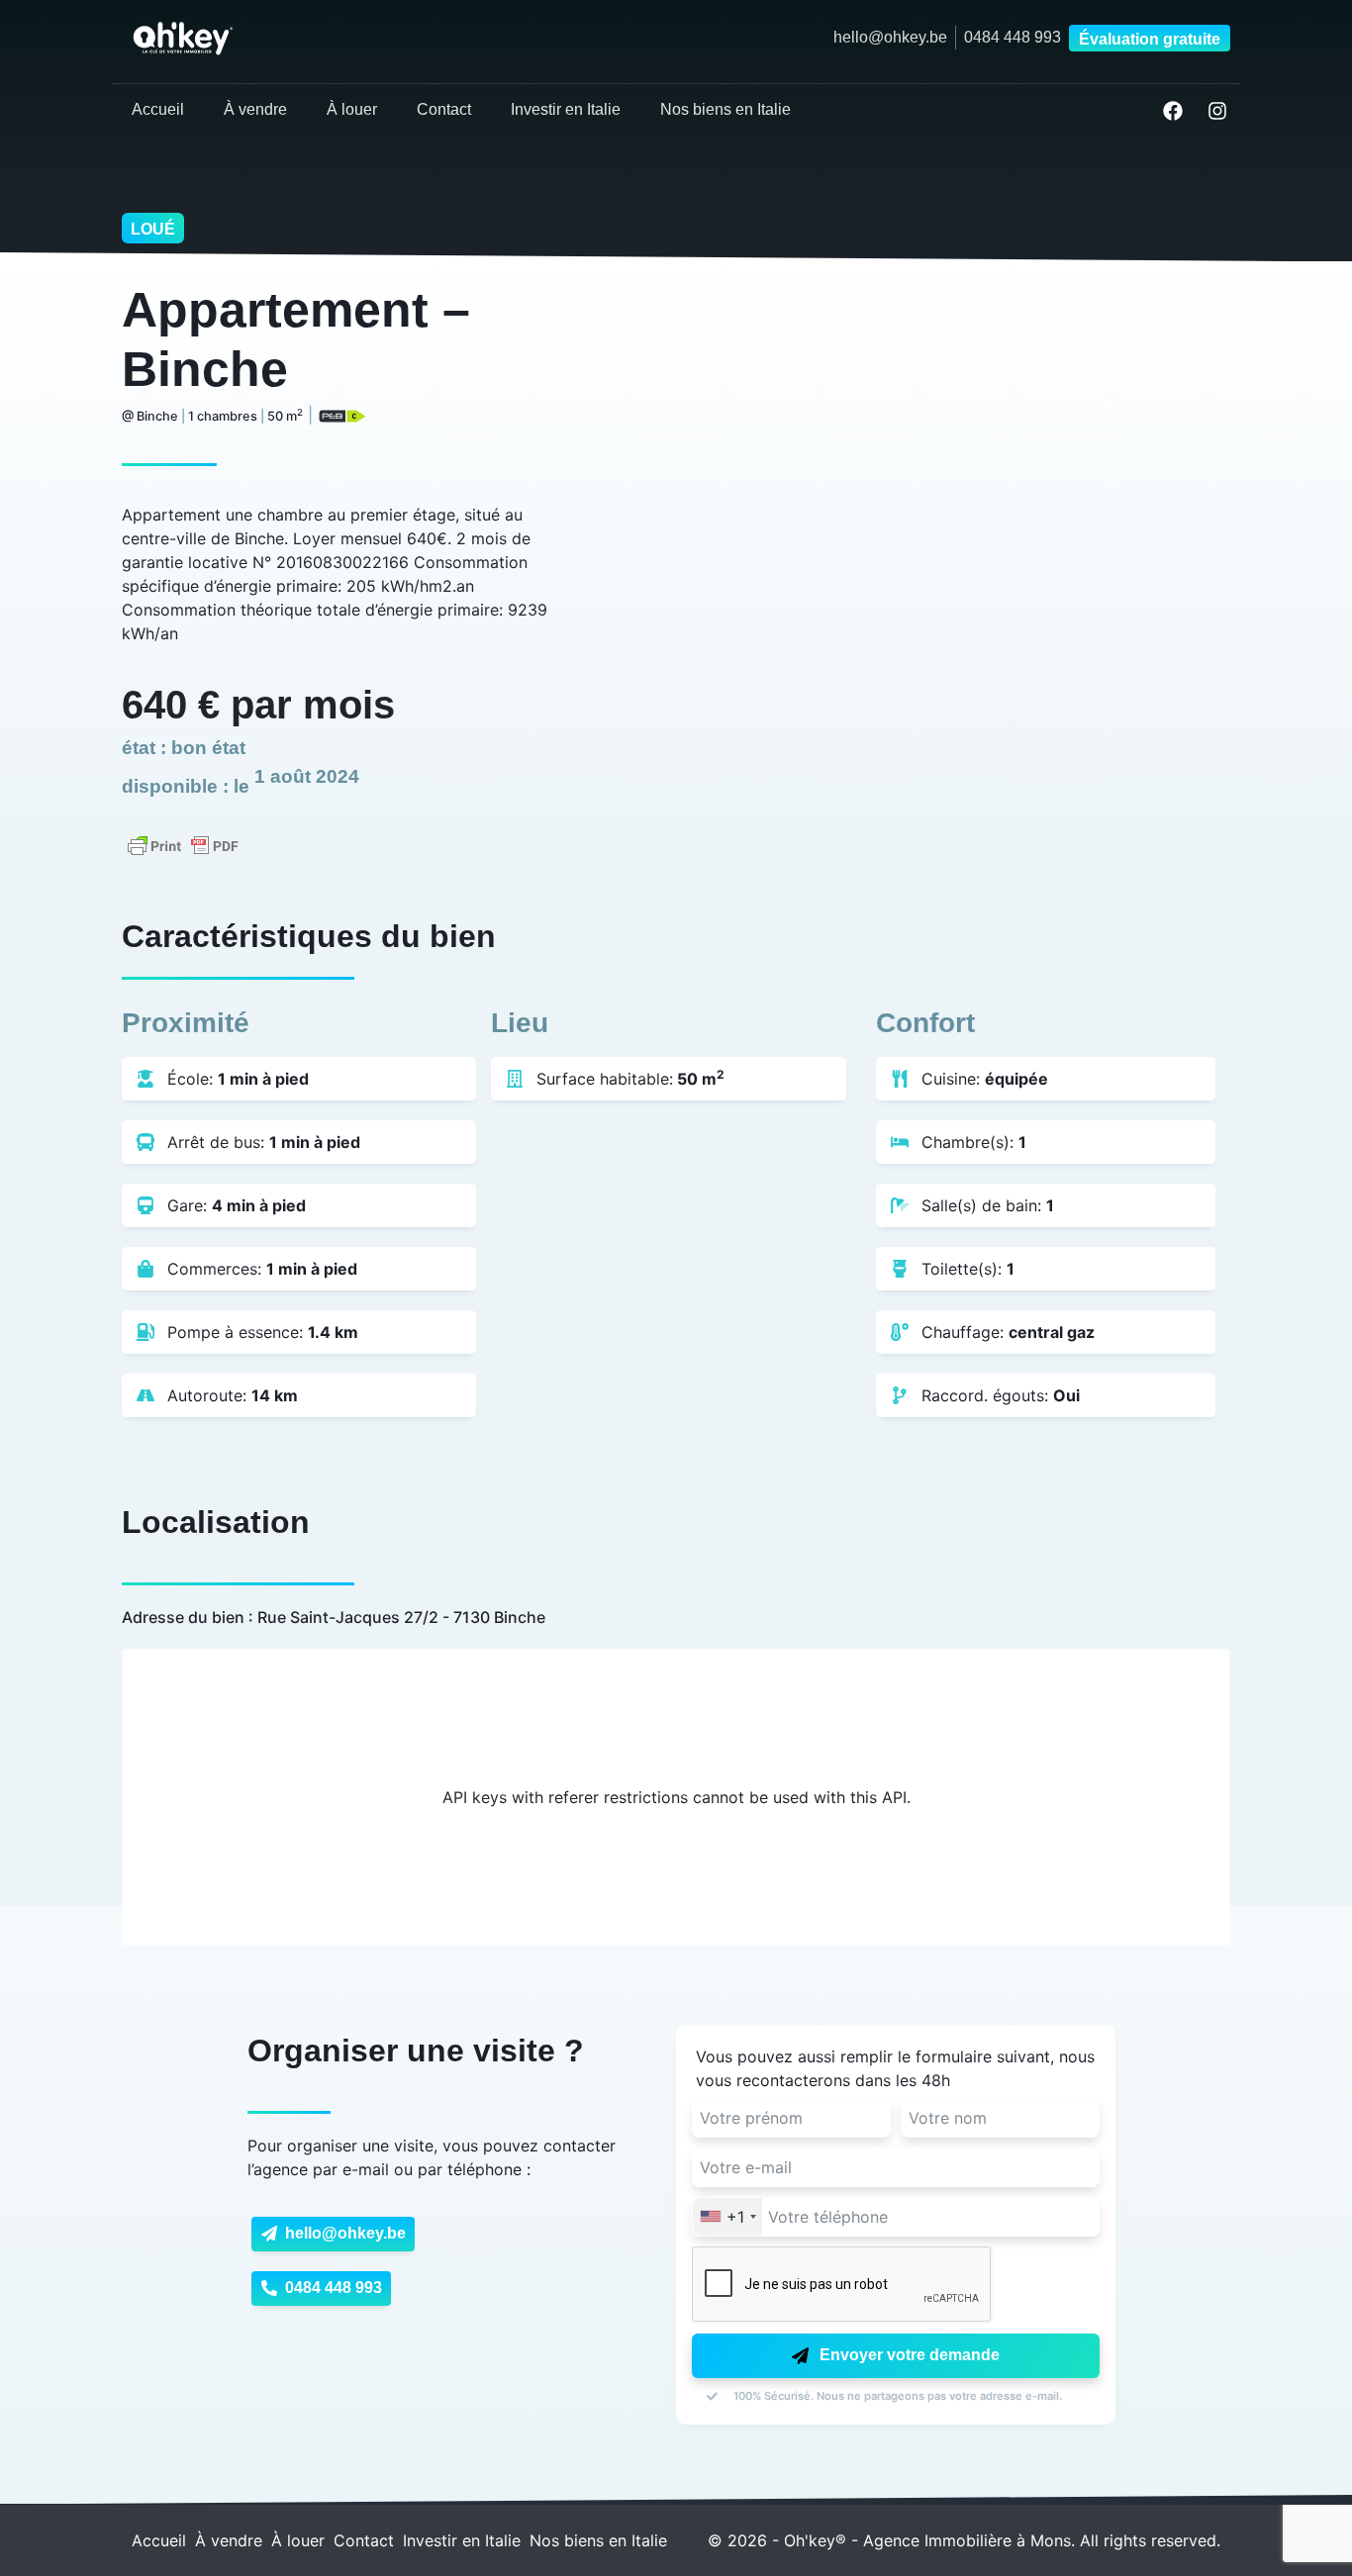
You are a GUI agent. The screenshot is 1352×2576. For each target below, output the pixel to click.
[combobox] (727, 2217)
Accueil (158, 109)
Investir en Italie (566, 109)
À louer (352, 109)
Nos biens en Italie (725, 109)
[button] (1146, 38)
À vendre (255, 109)
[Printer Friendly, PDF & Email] (183, 844)
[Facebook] (1173, 111)
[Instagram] (1217, 111)
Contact (444, 109)
